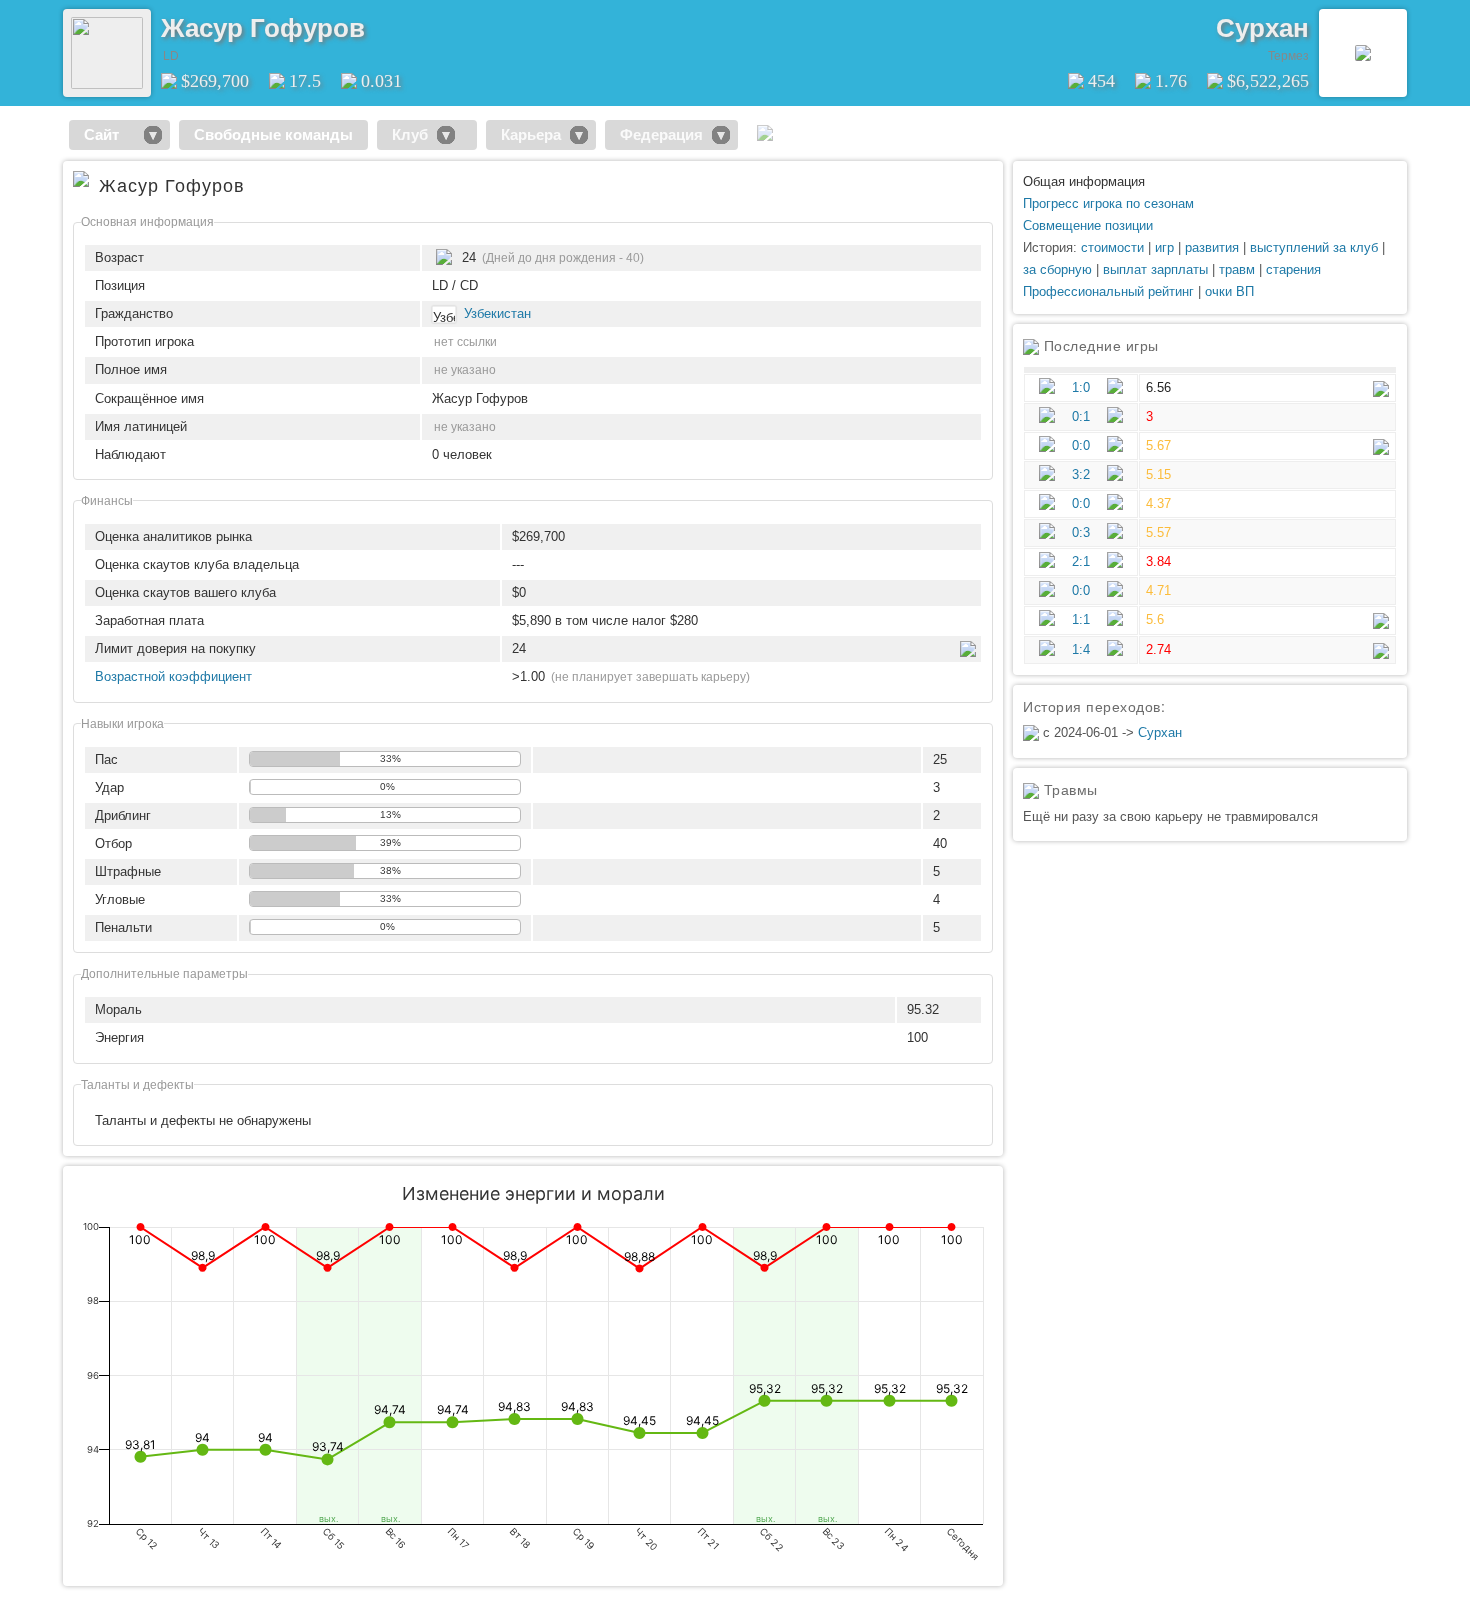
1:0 (1081, 387)
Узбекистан (497, 313)
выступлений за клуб (1314, 247)
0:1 (1081, 416)
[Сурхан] (1363, 53)
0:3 (1081, 532)
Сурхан (1262, 28)
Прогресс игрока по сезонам (1108, 203)
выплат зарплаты (1155, 269)
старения (1293, 269)
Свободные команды (273, 134)
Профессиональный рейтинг (1108, 291)
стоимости (1112, 247)
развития (1212, 247)
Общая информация (1084, 181)
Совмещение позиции (1088, 225)
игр (1164, 247)
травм (1237, 269)
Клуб (410, 134)
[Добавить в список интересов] (386, 21)
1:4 (1081, 649)
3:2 (1081, 474)
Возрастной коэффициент (173, 676)
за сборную (1057, 269)
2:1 (1081, 561)
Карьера (531, 134)
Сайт (109, 134)
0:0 (1081, 445)
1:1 (1081, 619)
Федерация (661, 134)
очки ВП (1229, 291)
